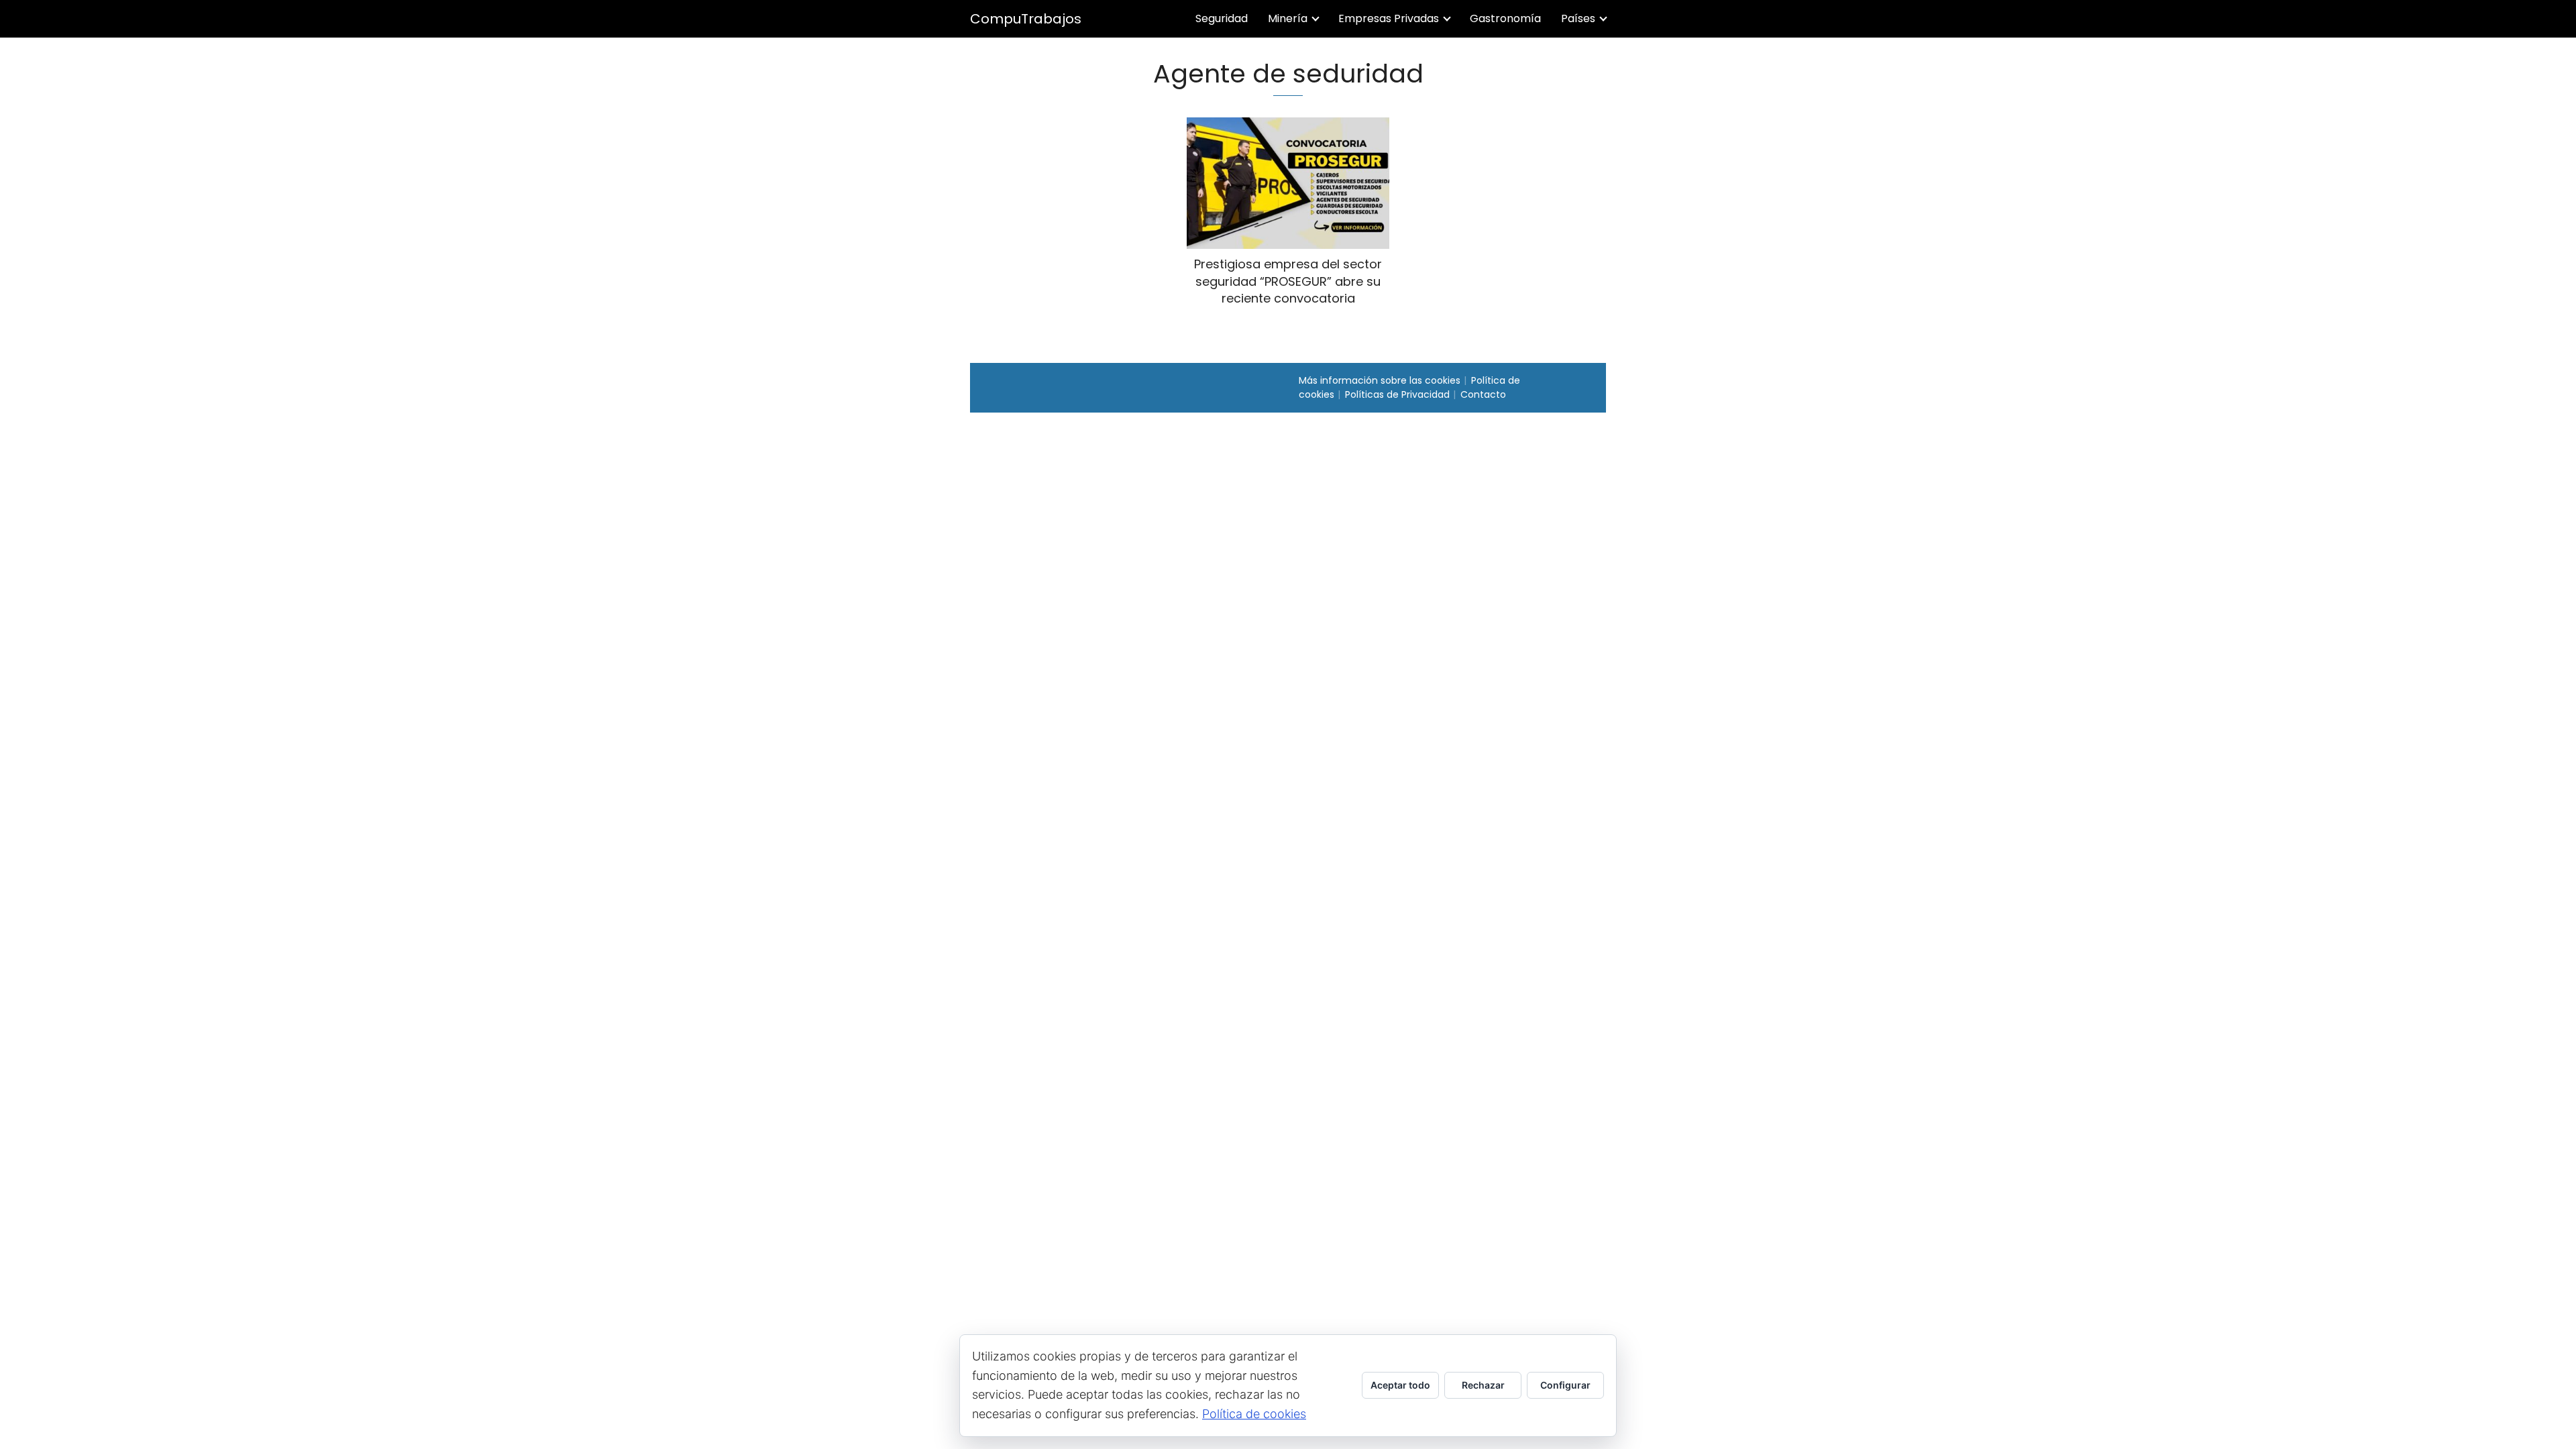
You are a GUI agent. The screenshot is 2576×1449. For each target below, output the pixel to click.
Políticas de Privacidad (1397, 394)
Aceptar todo (1400, 1385)
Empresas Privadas (1389, 18)
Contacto (1483, 394)
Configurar (1565, 1385)
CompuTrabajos (1026, 19)
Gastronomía (1505, 18)
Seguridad (1222, 18)
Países (1578, 18)
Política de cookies (1254, 1414)
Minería (1288, 18)
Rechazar (1483, 1385)
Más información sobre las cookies (1380, 380)
